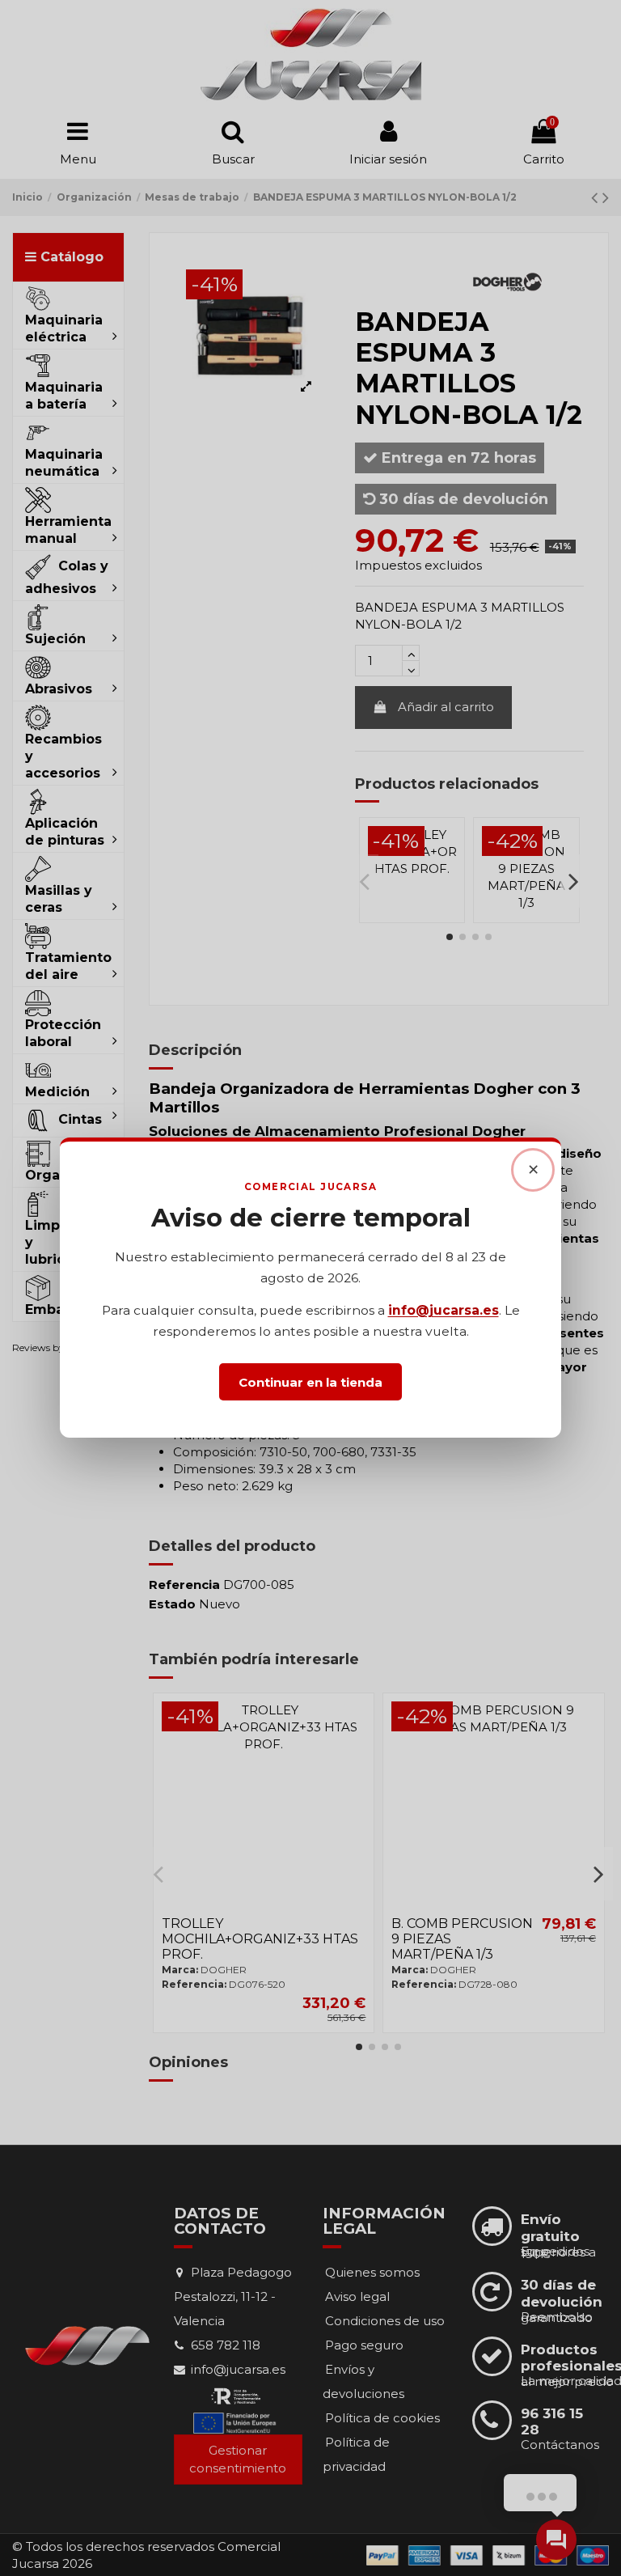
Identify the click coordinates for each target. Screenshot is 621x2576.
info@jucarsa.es (444, 1311)
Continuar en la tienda (310, 1382)
